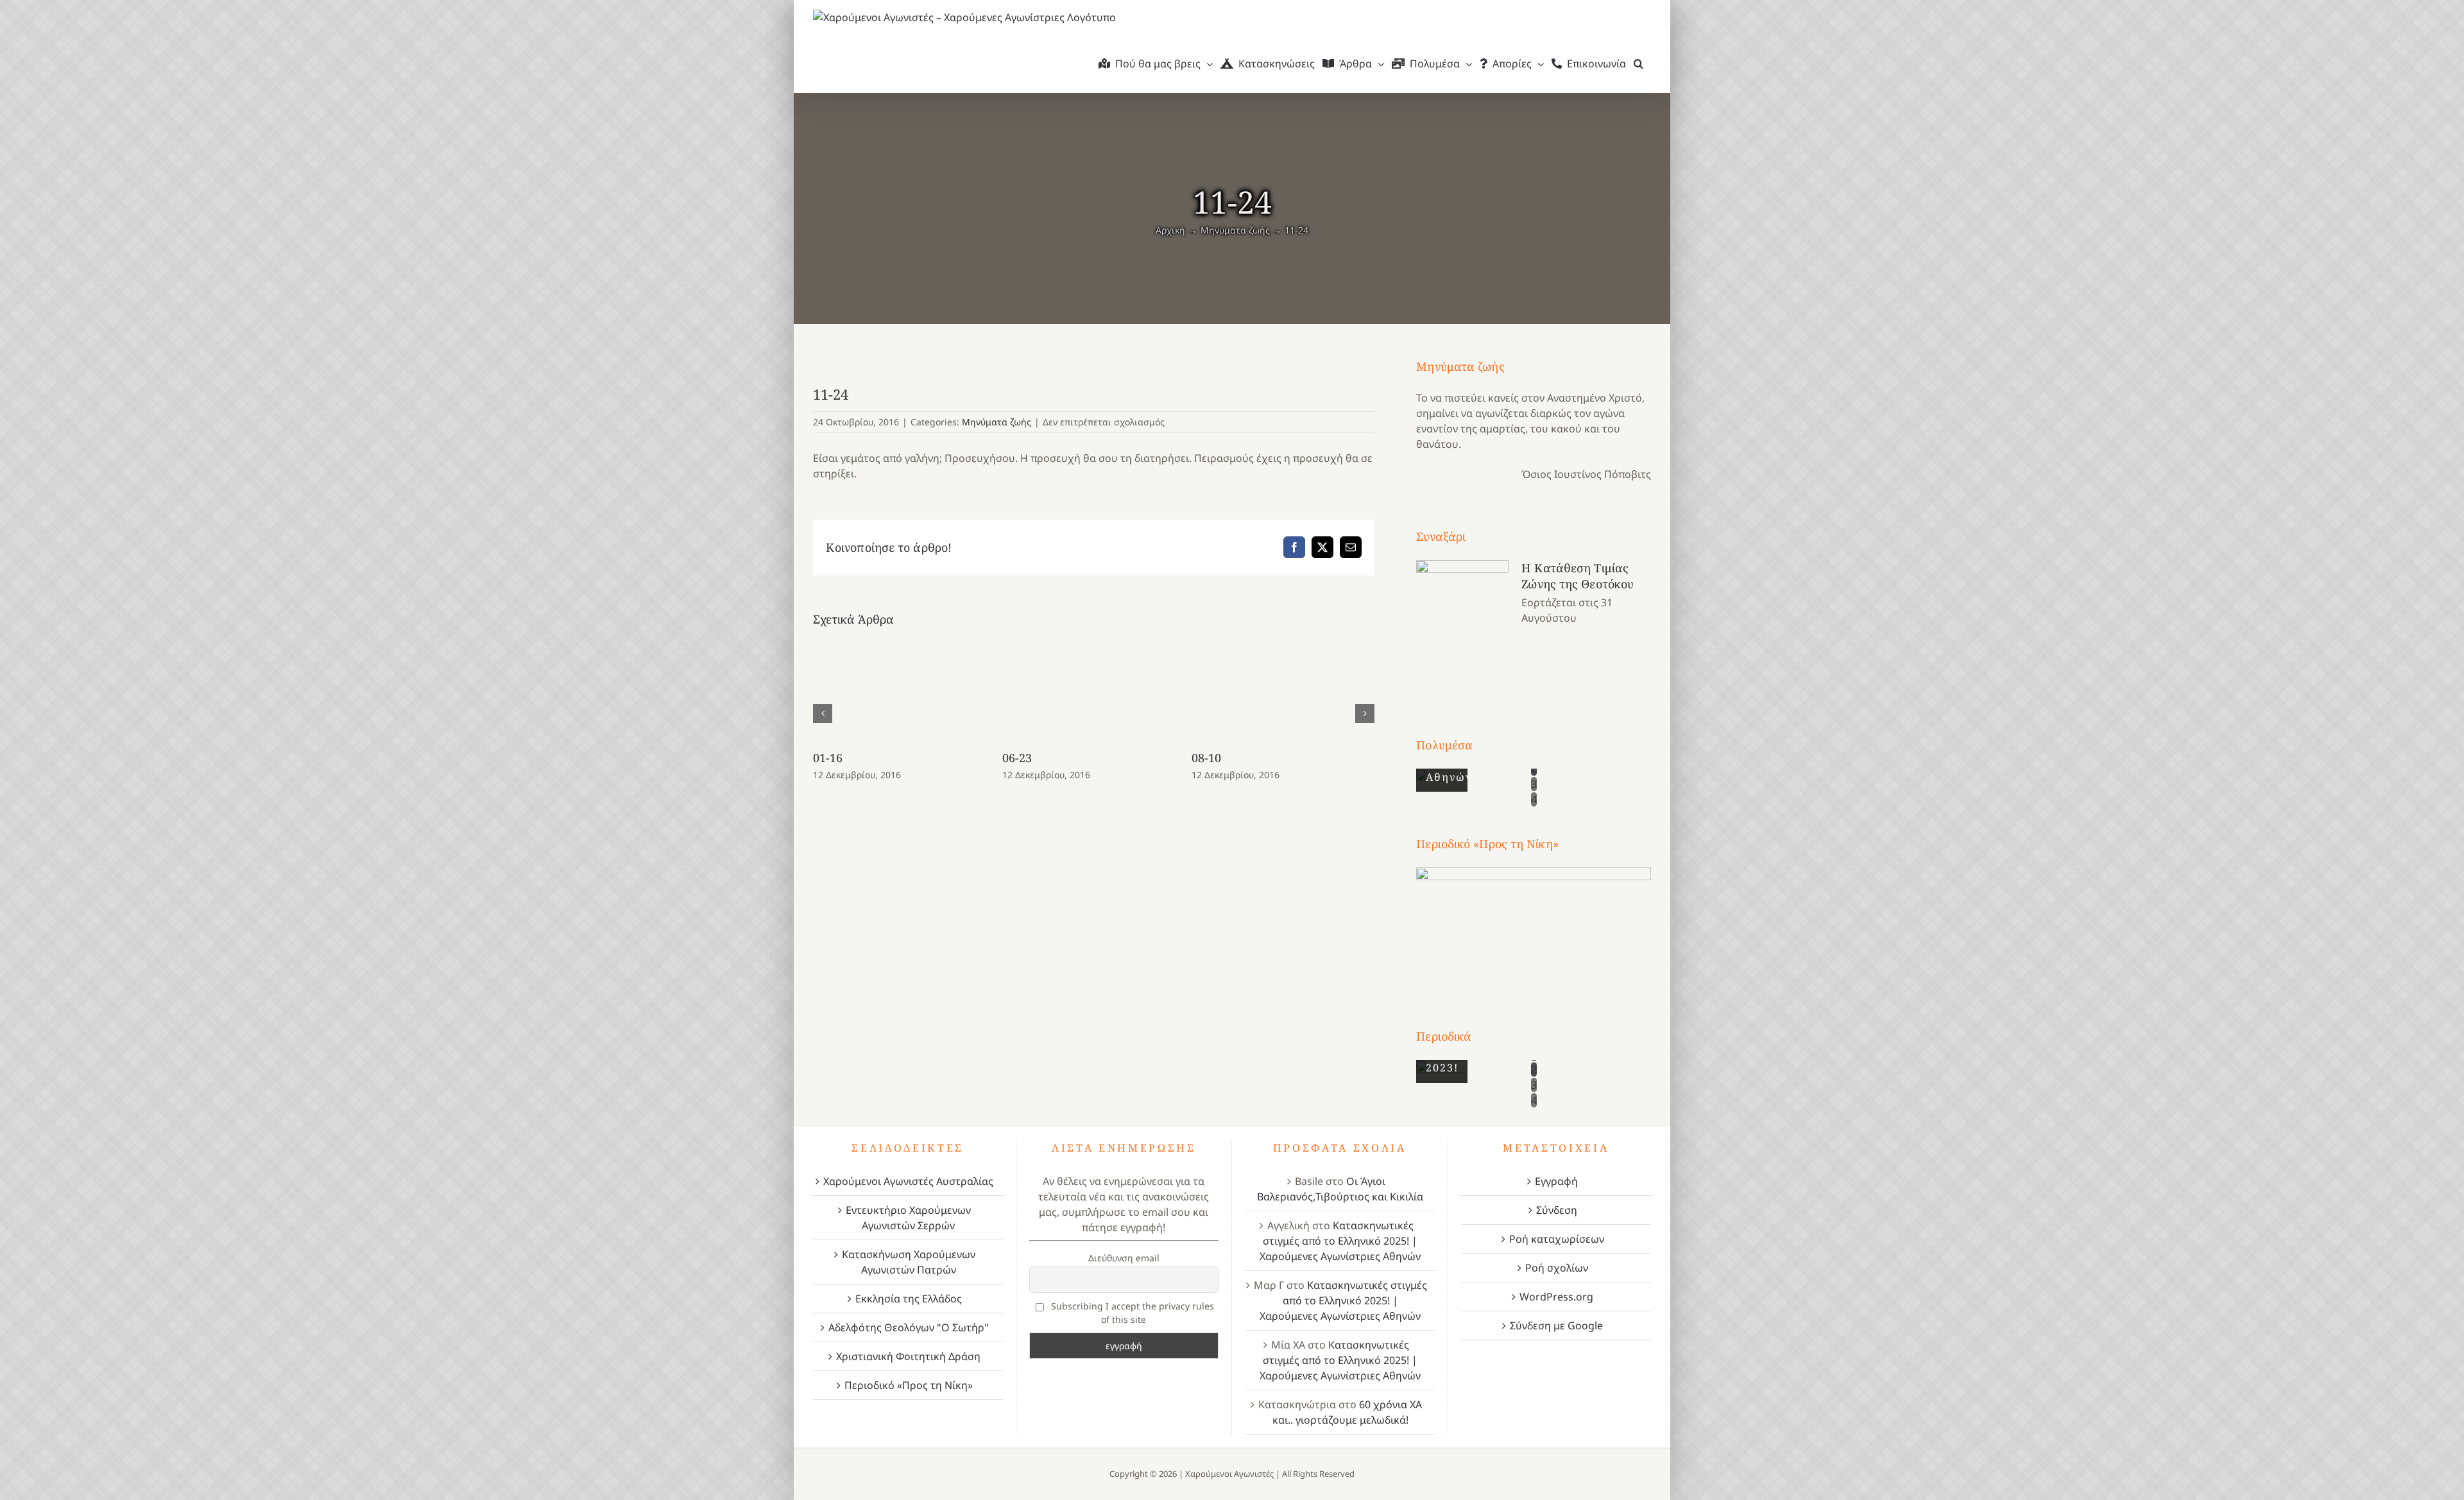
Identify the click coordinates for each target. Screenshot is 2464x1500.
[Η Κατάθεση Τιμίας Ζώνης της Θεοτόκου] (1462, 625)
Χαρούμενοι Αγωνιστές (1229, 1474)
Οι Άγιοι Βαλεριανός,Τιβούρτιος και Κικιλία (1340, 1189)
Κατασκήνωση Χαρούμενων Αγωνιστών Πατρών (909, 1262)
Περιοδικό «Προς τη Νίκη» (909, 1385)
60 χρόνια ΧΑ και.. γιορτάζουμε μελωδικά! (1347, 1412)
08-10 (1207, 758)
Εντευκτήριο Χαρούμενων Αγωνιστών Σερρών (908, 1218)
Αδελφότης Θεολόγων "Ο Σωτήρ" (909, 1327)
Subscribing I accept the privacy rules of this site (1131, 1313)
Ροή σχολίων (1557, 1268)
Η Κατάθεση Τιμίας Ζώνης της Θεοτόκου (1578, 576)
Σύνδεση (1557, 1210)
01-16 (828, 758)
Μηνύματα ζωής (997, 422)
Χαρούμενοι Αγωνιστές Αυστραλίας (908, 1181)
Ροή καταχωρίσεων (1557, 1239)
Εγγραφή (1556, 1181)
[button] (1638, 64)
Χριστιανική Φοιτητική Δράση (908, 1356)
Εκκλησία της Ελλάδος (909, 1299)
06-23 (1017, 758)
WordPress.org (1556, 1297)
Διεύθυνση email (1124, 1258)
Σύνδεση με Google (1556, 1325)
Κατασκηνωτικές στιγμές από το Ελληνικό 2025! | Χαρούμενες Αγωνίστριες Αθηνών (1340, 1241)
